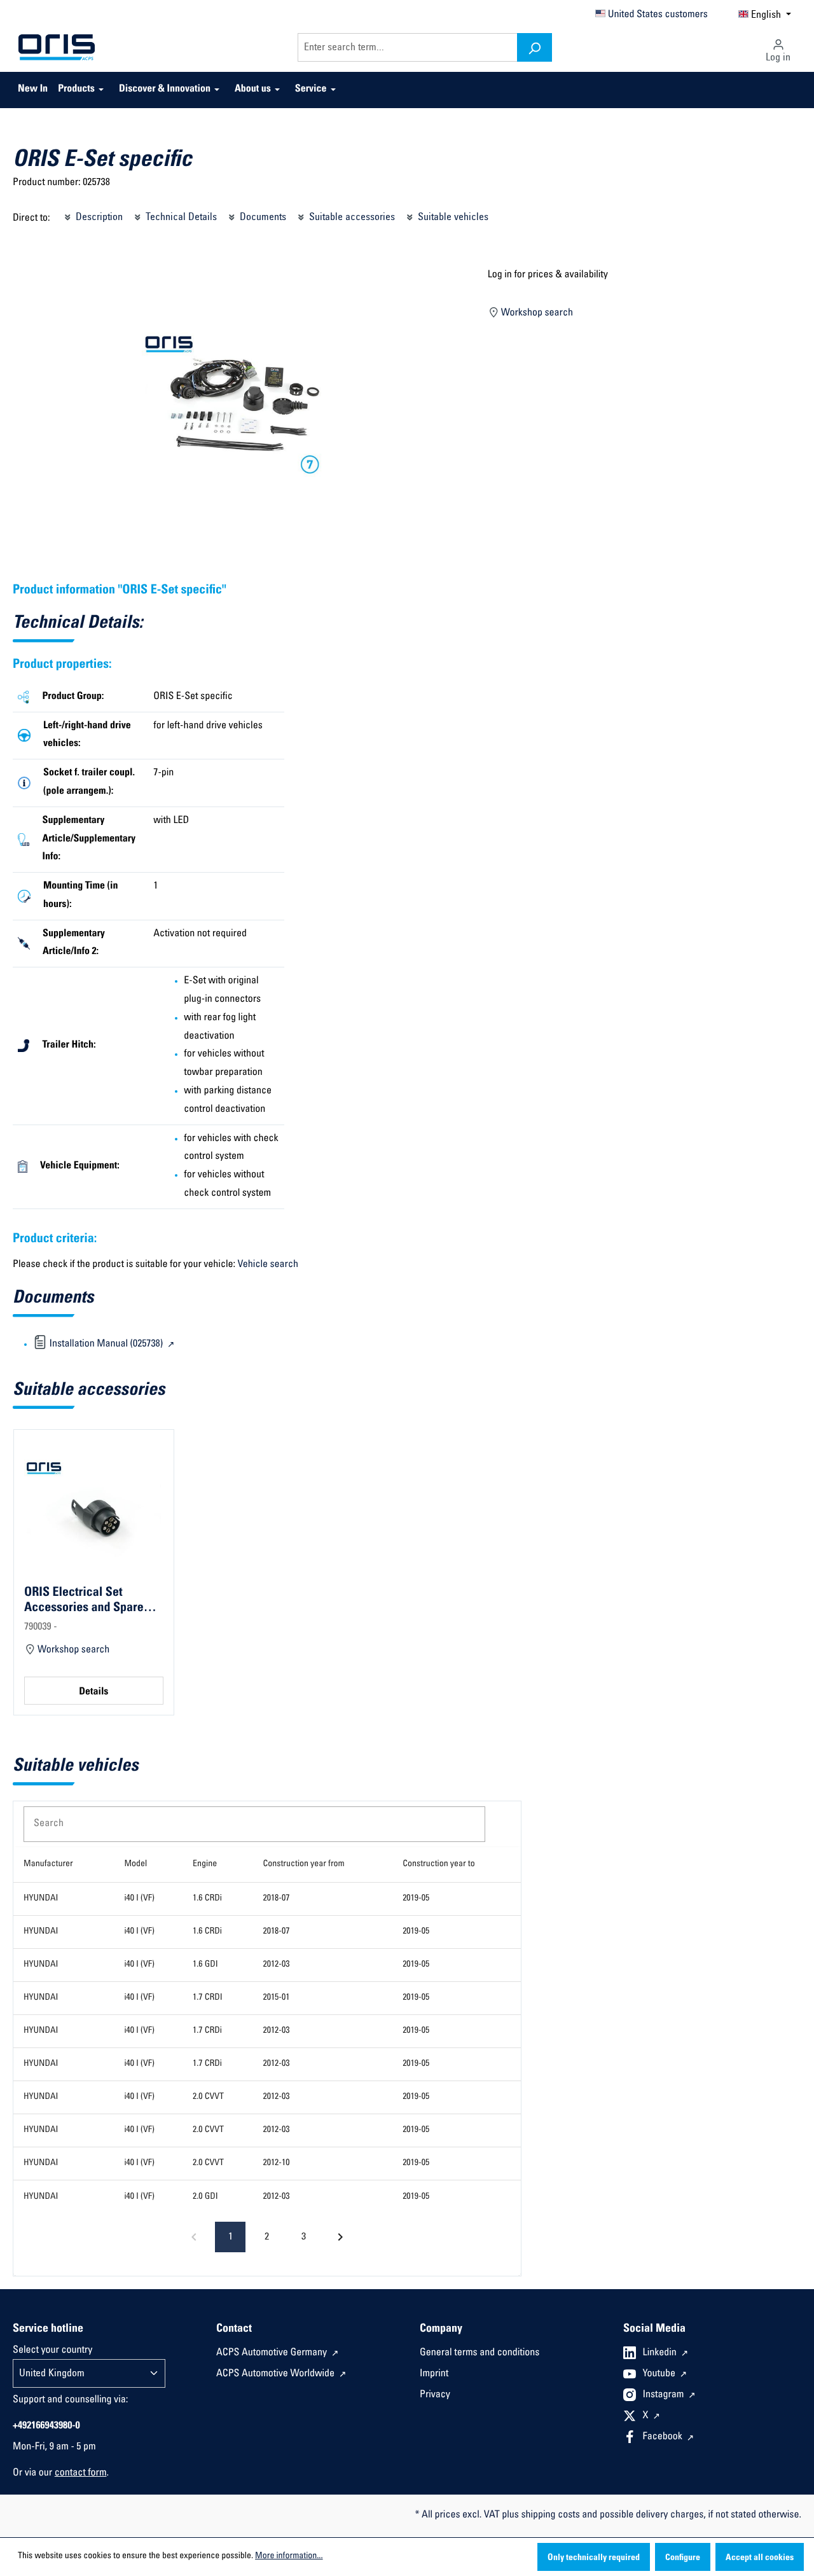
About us (253, 90)
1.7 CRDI (208, 1998)
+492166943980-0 (46, 2427)
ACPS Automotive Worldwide (277, 2374)
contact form (81, 2474)
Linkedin (661, 2353)
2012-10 (276, 2163)
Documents (262, 218)
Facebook (664, 2437)
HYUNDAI (41, 1899)
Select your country (52, 2351)
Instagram (665, 2395)
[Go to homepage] (57, 48)
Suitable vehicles (452, 218)
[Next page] (340, 2237)
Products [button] (76, 90)
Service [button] (311, 90)
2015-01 (276, 1998)
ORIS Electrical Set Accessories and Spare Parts (84, 1600)
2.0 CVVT (208, 2097)
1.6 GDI (205, 1965)
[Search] (535, 47)
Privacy (435, 2395)
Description (98, 218)
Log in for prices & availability (548, 275)
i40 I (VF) (139, 1899)
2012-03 (276, 1965)
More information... (289, 2556)
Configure (683, 2558)
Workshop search (536, 314)
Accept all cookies (760, 2558)
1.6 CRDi (207, 1899)
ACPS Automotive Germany (273, 2353)
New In (33, 90)
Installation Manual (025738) (106, 1345)
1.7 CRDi (207, 2031)
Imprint (434, 2374)
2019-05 (416, 1899)
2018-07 (276, 1899)
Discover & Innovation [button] (165, 90)
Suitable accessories (351, 218)
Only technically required (594, 2558)
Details (93, 1693)
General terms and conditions (479, 2353)
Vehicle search (268, 1265)
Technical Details (180, 218)
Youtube (660, 2374)
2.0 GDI (205, 2197)
